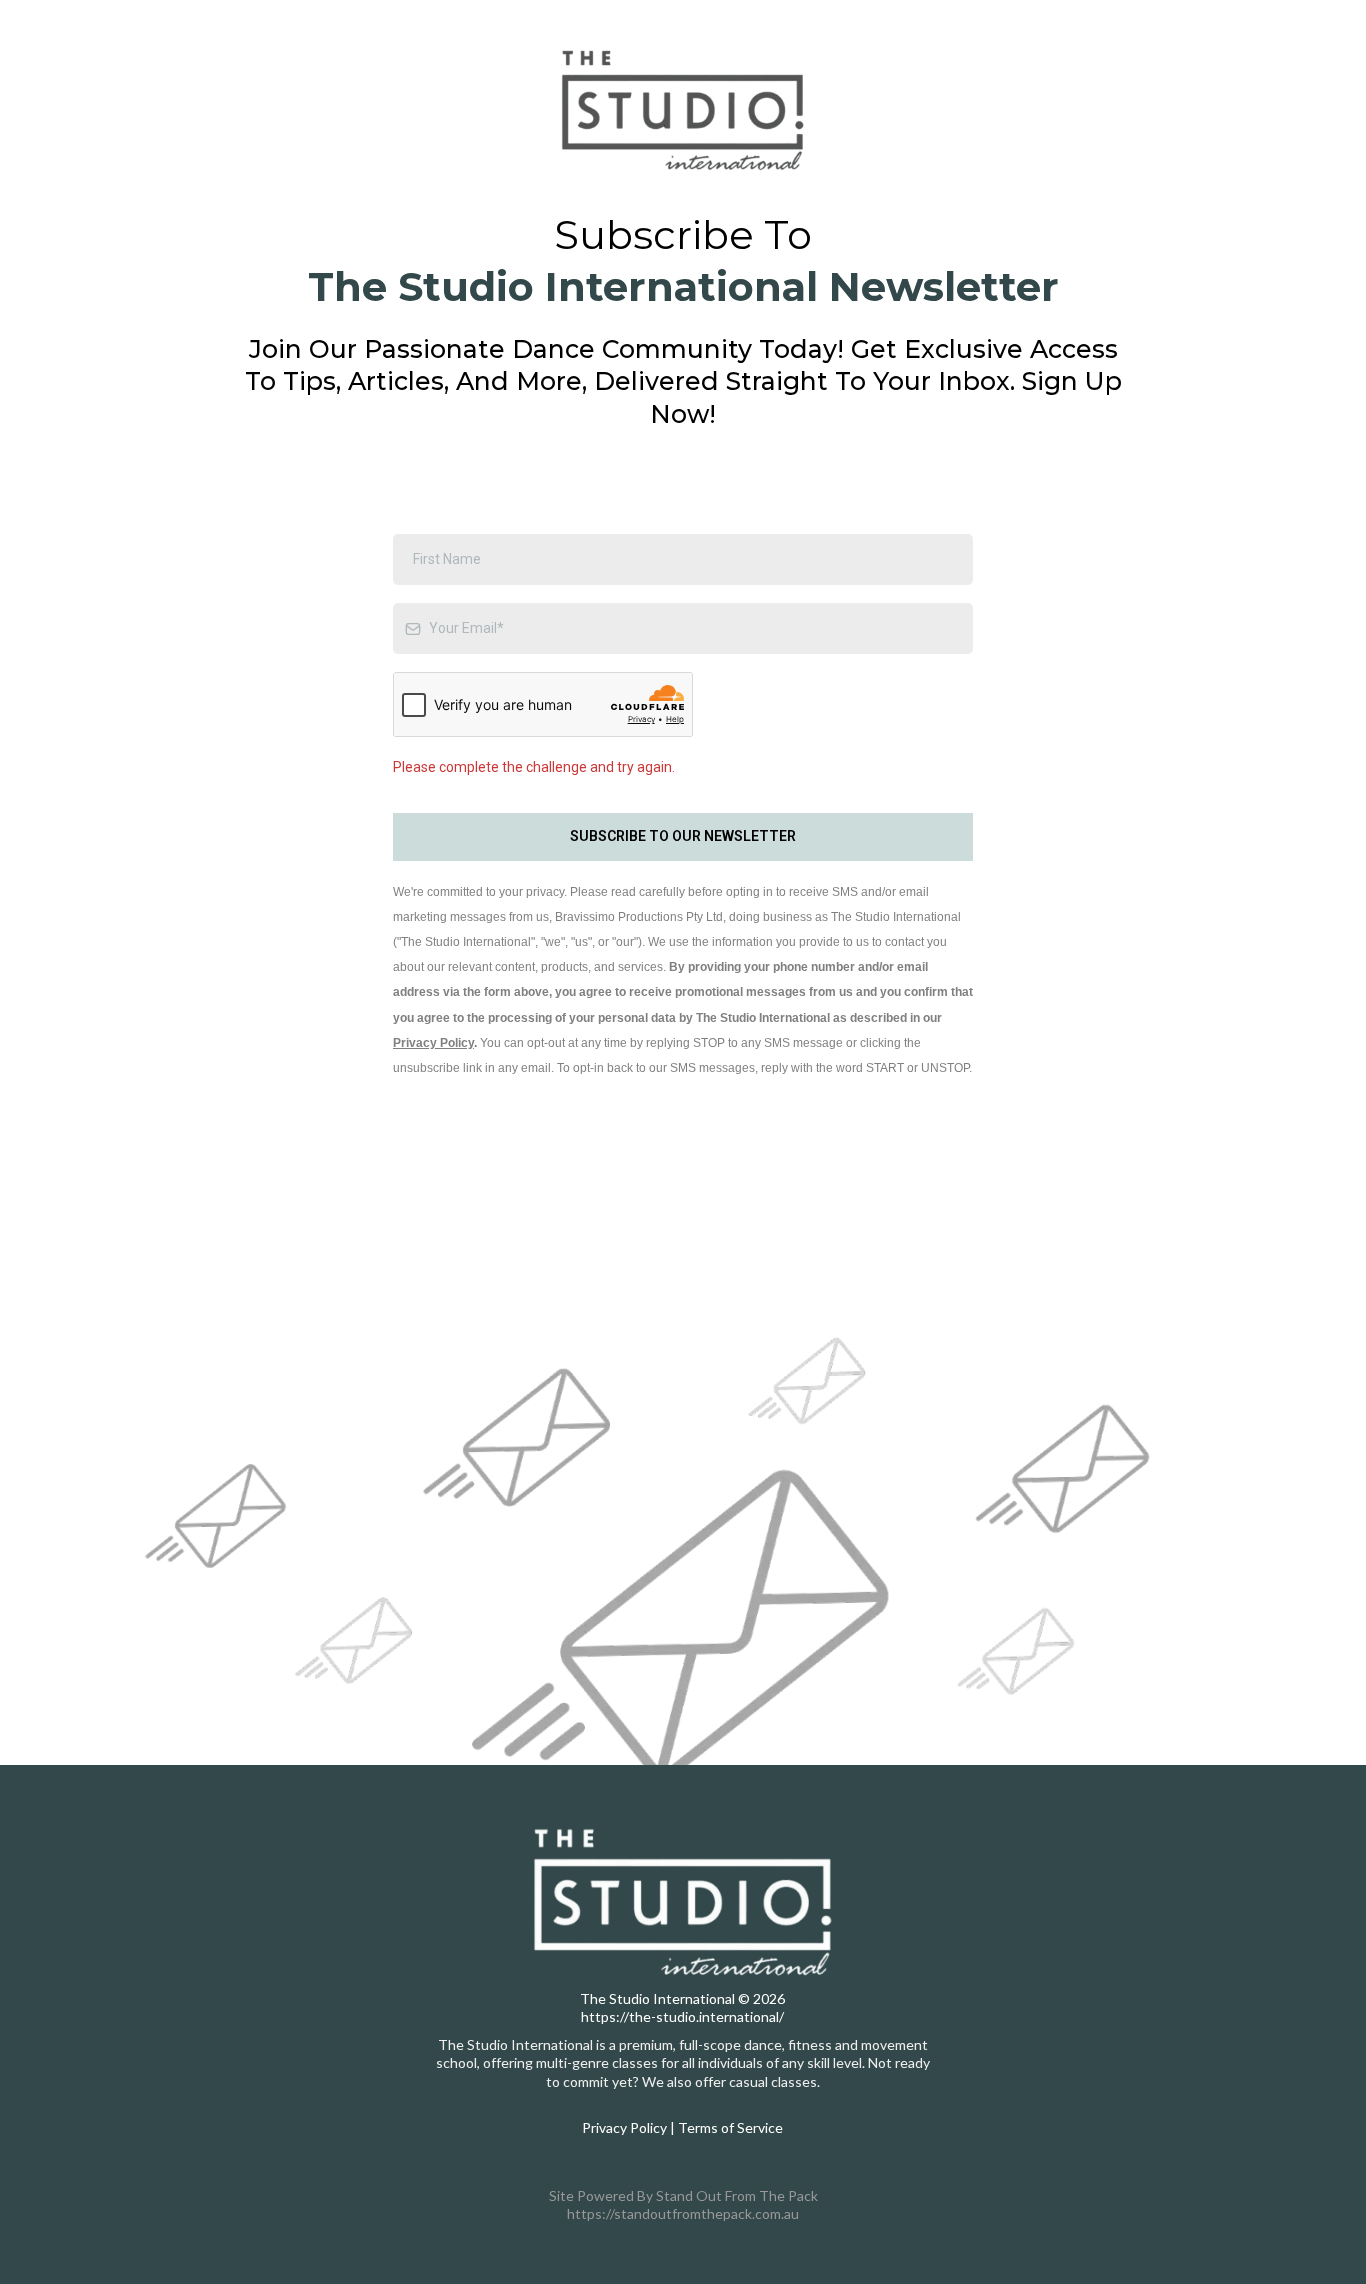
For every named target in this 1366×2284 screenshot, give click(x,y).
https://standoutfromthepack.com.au (683, 2213)
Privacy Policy (433, 1043)
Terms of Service (730, 2127)
